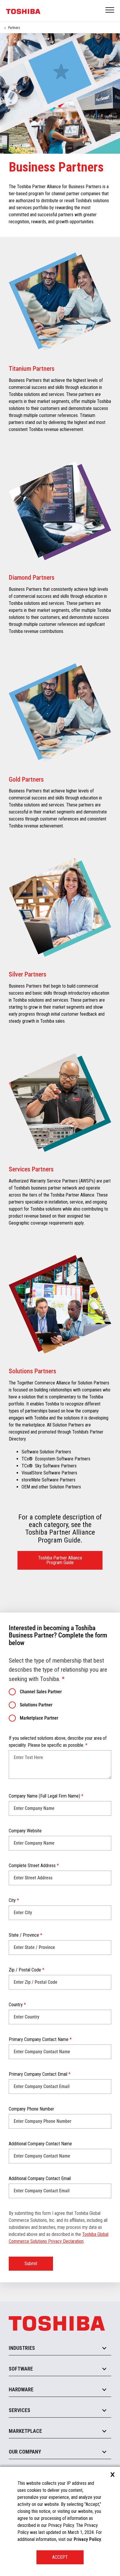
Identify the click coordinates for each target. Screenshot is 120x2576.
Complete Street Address (34, 1866)
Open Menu (110, 10)
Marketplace (25, 2431)
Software (21, 2369)
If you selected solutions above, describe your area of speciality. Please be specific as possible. (58, 1742)
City (14, 1900)
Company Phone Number (31, 2109)
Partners (14, 28)
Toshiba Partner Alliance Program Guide (60, 1560)
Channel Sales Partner (41, 1692)
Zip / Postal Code (27, 1970)
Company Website (25, 1831)
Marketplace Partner (39, 1718)
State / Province (25, 1935)
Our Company (25, 2452)
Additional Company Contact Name (40, 2144)
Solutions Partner (36, 1705)
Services (20, 2410)
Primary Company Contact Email (40, 2074)
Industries (22, 2348)
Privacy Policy (87, 2539)
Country (17, 2005)
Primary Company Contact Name (40, 2039)
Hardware (21, 2389)
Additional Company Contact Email (40, 2178)
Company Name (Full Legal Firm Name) (46, 1796)
